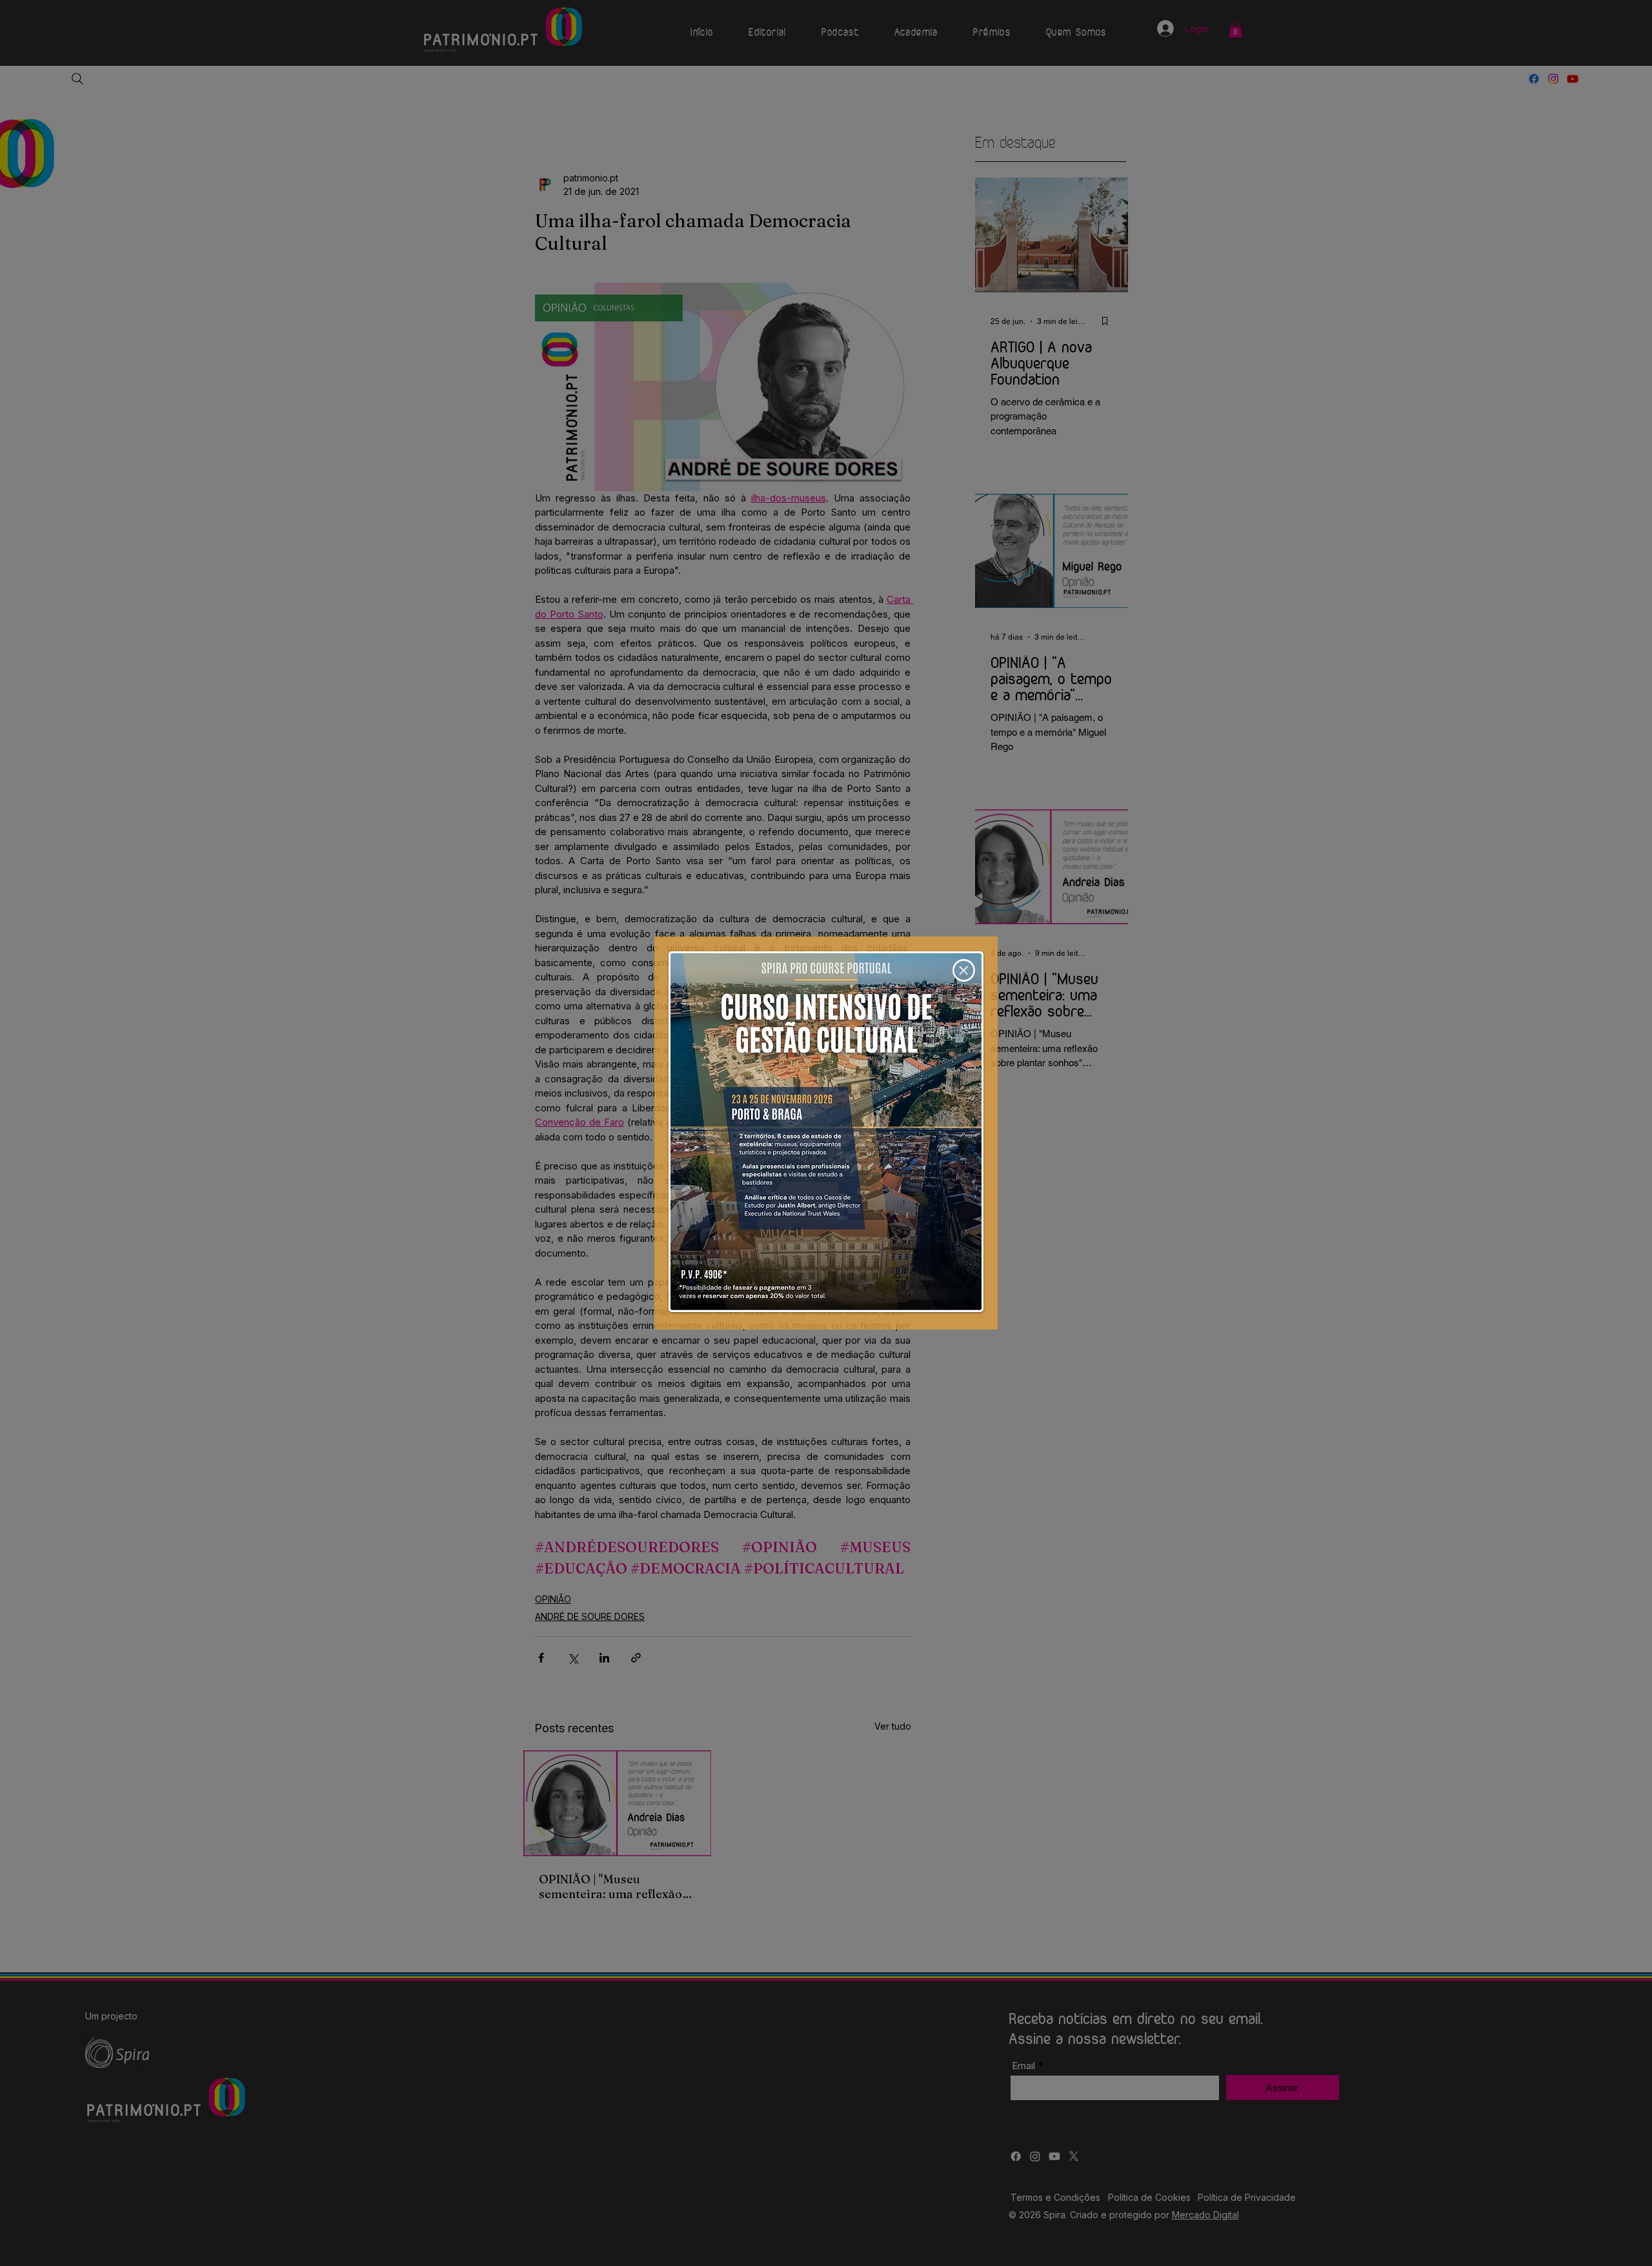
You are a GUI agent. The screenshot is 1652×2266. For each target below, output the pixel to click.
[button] (964, 970)
